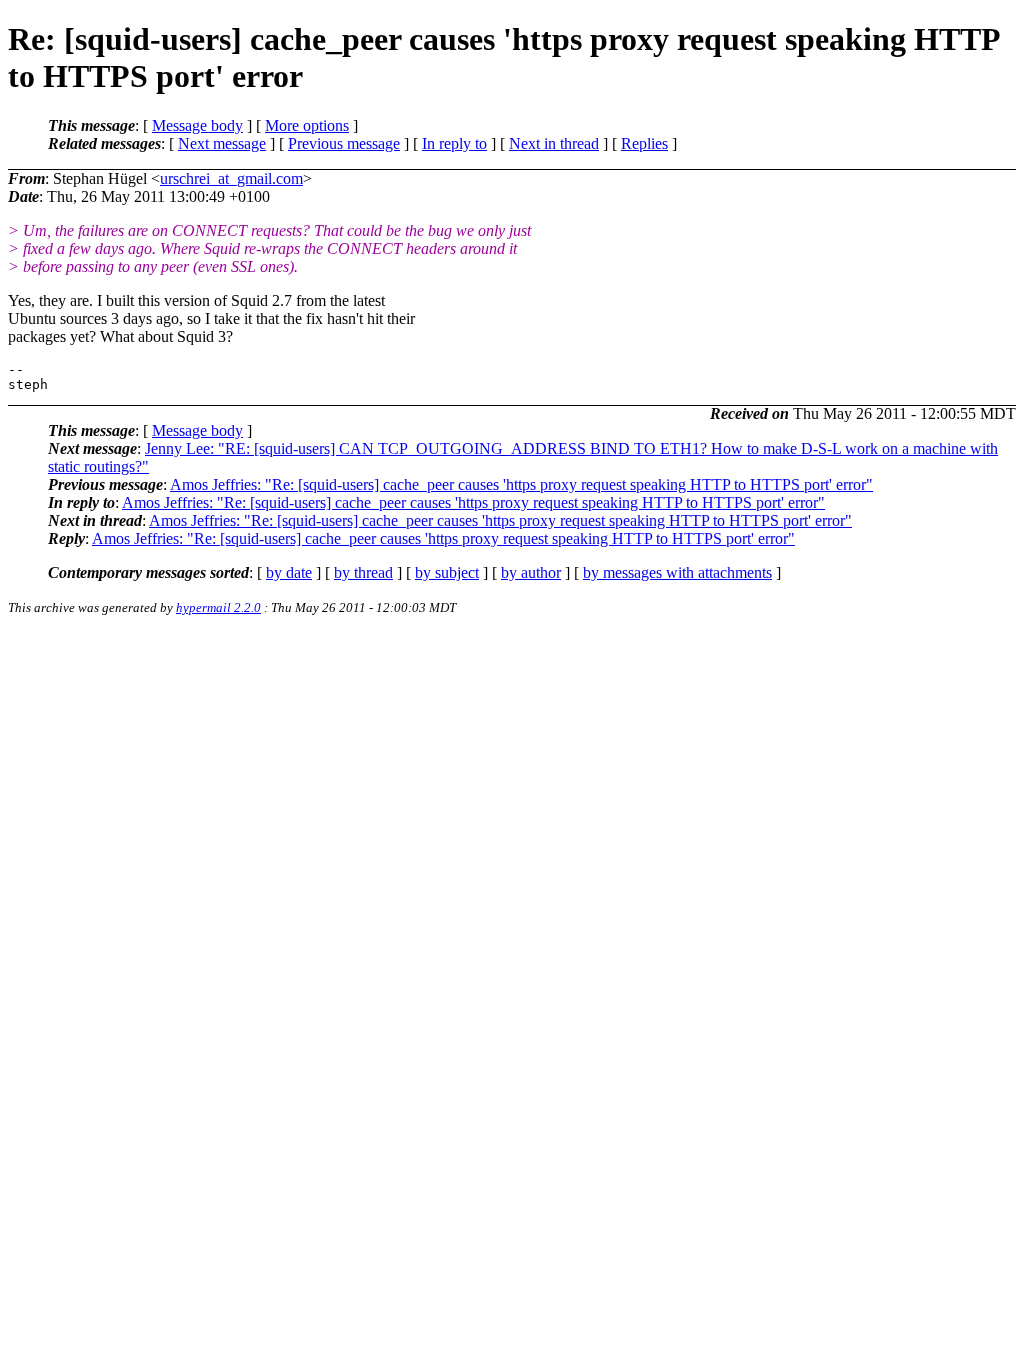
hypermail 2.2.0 (218, 607)
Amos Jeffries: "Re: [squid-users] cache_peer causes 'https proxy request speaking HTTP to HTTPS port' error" (521, 484)
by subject (447, 572)
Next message (222, 143)
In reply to (454, 143)
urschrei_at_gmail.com (231, 178)
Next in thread (554, 143)
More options (307, 125)
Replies (644, 143)
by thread (363, 572)
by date (289, 572)
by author (531, 572)
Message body (197, 125)
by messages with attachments (677, 572)
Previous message (344, 143)
